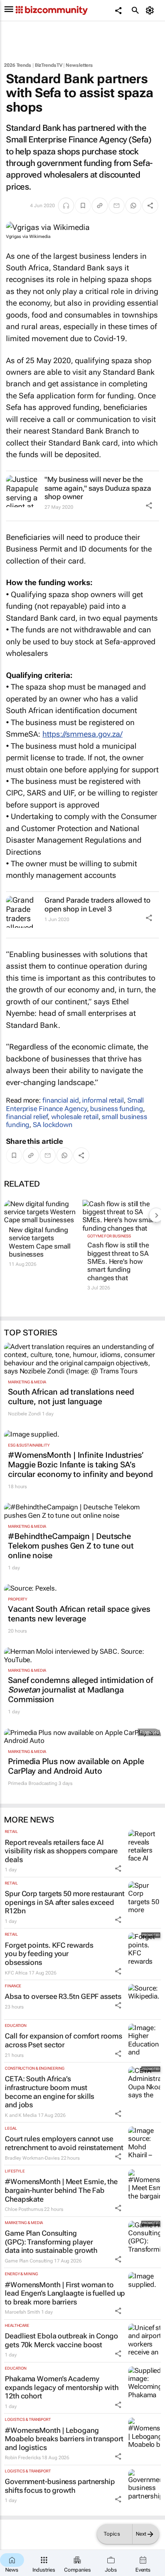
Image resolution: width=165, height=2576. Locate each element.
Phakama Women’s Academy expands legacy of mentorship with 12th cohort (62, 2387)
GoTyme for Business (109, 1236)
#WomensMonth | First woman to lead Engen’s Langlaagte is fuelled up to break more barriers (65, 2293)
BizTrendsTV (49, 65)
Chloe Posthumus (24, 2209)
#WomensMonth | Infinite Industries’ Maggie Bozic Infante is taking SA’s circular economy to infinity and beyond (80, 1465)
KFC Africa (16, 1973)
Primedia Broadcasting (33, 1783)
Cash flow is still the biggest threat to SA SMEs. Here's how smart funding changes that (118, 1261)
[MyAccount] (151, 10)
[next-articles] (156, 1215)
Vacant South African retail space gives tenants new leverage (79, 1614)
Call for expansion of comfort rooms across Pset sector (63, 2040)
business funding (116, 1109)
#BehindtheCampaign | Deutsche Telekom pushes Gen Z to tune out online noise (71, 1546)
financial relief (27, 1117)
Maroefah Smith (22, 2312)
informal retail (103, 1100)
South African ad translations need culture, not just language (71, 1397)
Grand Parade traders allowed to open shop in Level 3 (98, 904)
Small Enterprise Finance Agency (75, 1104)
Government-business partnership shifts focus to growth (60, 2486)
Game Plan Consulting (29, 2261)
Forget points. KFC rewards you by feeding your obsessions (49, 1954)
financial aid (61, 1100)
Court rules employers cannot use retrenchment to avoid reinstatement (64, 2143)
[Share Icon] (149, 506)
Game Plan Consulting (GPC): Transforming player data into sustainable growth (51, 2242)
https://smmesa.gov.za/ (82, 734)
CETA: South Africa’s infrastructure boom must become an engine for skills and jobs (49, 2092)
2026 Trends (18, 65)
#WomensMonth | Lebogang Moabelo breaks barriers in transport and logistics (64, 2439)
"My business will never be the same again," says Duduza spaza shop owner (98, 488)
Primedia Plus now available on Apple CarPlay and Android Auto (76, 1766)
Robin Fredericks (23, 2458)
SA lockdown (53, 1125)
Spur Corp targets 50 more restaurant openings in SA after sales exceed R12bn (64, 1902)
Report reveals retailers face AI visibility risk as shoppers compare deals (61, 1851)
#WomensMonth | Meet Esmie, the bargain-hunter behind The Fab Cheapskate (61, 2190)
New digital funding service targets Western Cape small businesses (40, 1242)
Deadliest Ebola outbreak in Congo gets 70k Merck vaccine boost (61, 2340)
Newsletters (79, 65)
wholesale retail (75, 1117)
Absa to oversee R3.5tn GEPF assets (63, 1996)
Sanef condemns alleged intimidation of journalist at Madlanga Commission (80, 1690)
